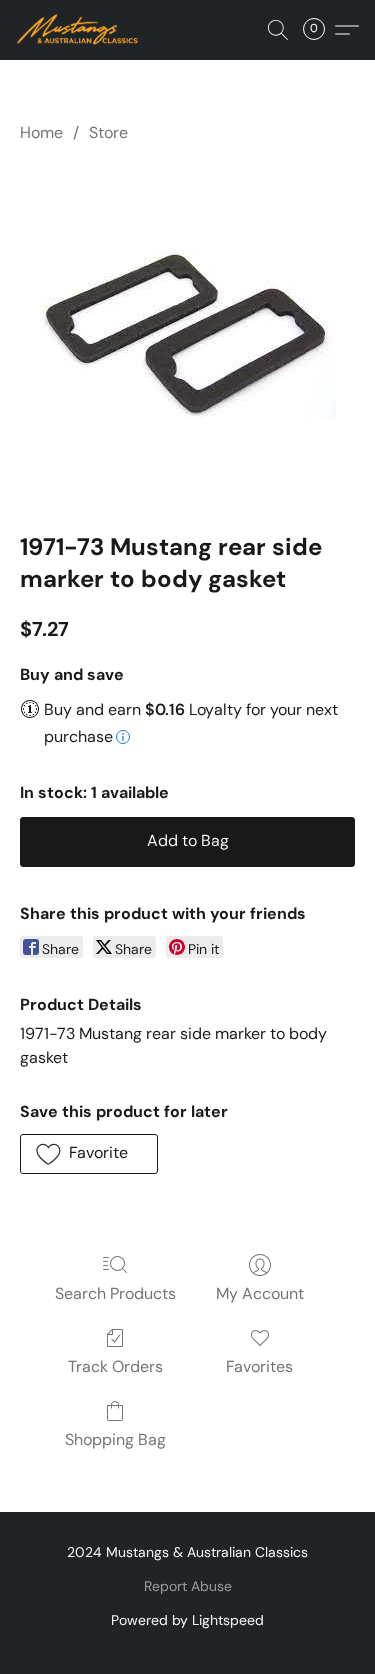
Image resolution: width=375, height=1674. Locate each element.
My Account (260, 1293)
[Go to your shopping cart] (320, 30)
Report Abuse (188, 1586)
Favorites (259, 1366)
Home (41, 132)
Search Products (115, 1293)
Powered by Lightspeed (187, 1620)
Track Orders (115, 1366)
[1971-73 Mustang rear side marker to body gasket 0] (188, 334)
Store (108, 132)
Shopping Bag (115, 1439)
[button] (81, 30)
